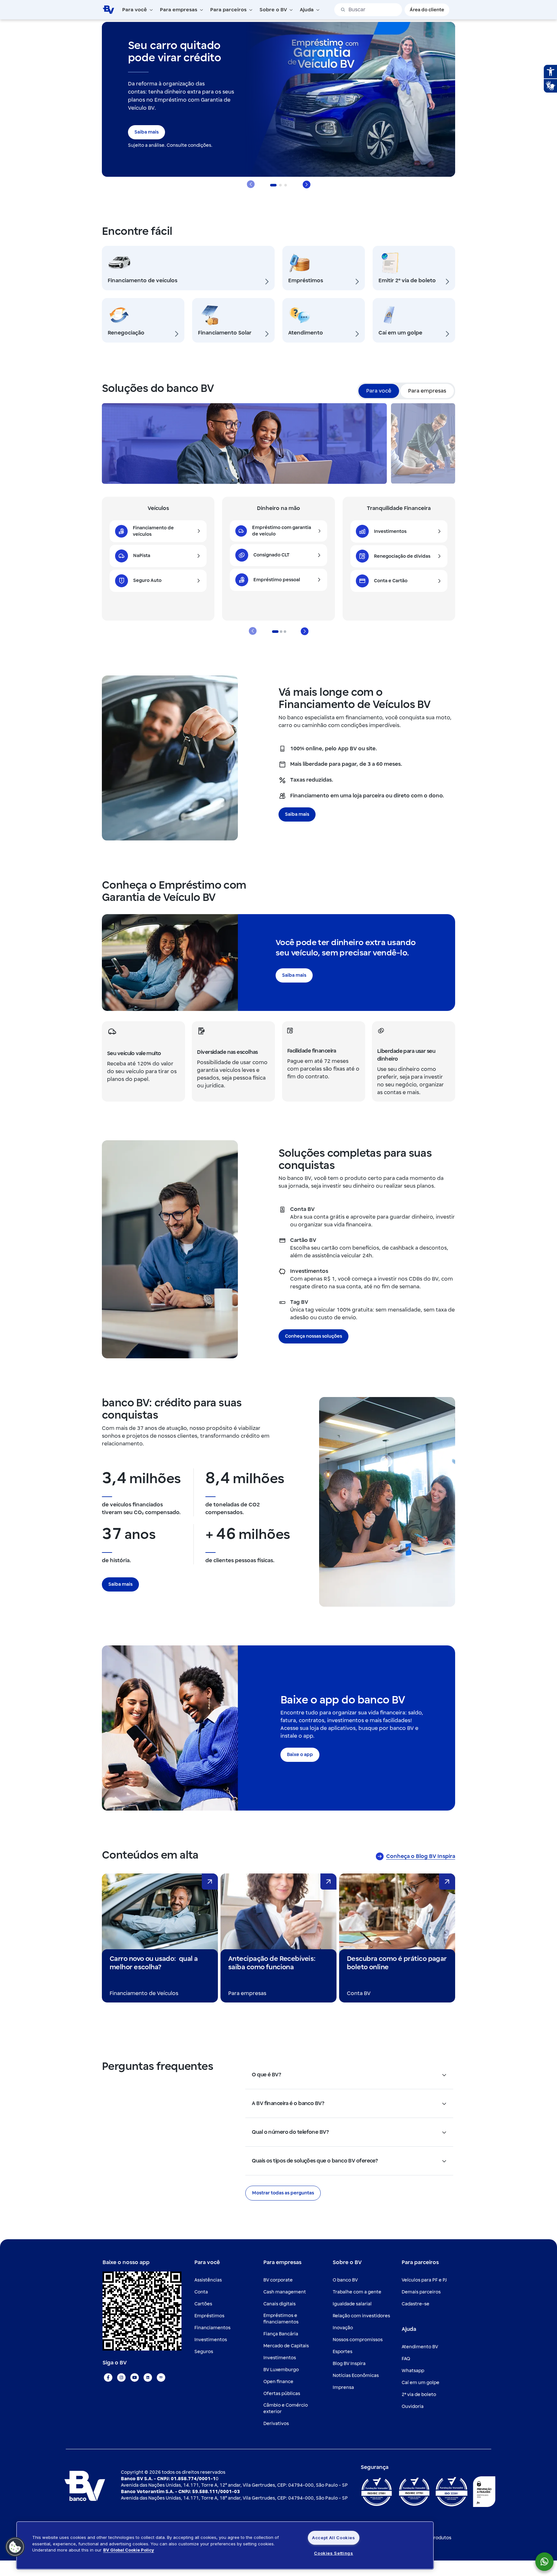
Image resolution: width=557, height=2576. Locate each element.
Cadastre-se (415, 2304)
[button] (15, 2547)
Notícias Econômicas (356, 2376)
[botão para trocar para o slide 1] (281, 632)
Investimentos (211, 2340)
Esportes (342, 2352)
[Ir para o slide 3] (286, 185)
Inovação (343, 2328)
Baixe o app (300, 1755)
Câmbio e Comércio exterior (286, 2408)
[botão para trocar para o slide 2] (285, 632)
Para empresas (427, 391)
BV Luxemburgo (281, 2370)
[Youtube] (135, 2377)
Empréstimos (209, 2316)
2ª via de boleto (419, 2395)
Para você (379, 391)
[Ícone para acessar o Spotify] (161, 2377)
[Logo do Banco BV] (108, 9)
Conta (201, 2292)
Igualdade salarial (352, 2304)
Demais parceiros (421, 2292)
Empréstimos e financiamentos (281, 2319)
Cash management (285, 2292)
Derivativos (276, 2424)
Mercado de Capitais (286, 2346)
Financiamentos (212, 2328)
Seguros (204, 2352)
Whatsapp (413, 2371)
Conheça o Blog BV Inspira (421, 1856)
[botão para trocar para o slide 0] (275, 632)
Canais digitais (279, 2304)
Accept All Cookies (334, 2538)
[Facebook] (108, 2377)
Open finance (278, 2382)
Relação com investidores (361, 2316)
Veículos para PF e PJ (424, 2280)
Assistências (208, 2280)
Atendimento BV (420, 2347)
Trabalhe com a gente (357, 2292)
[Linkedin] (148, 2377)
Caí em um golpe (420, 2383)
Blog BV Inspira (349, 2364)
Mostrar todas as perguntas (283, 2193)
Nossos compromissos (358, 2340)
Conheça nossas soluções (313, 1336)
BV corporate (278, 2280)
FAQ (406, 2359)
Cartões (203, 2304)
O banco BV (345, 2280)
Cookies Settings (333, 2553)
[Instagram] (121, 2377)
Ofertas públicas (282, 2394)
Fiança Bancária (281, 2334)
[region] (225, 2545)
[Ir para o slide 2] (280, 185)
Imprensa (343, 2387)
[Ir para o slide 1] (273, 185)
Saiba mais (147, 132)
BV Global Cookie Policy (129, 2550)
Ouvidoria (413, 2406)
